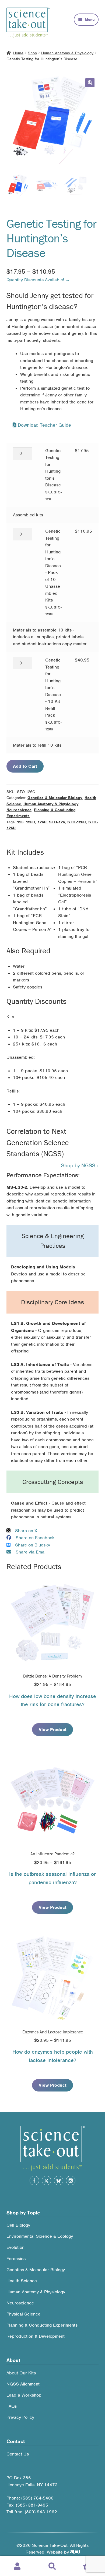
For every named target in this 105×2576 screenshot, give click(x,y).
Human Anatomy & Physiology (67, 53)
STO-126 (57, 822)
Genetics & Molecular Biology (55, 798)
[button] (90, 83)
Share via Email (31, 1552)
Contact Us (18, 2454)
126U (42, 822)
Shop (32, 53)
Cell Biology (18, 2225)
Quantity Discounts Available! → (38, 280)
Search (52, 2566)
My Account (17, 2566)
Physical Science (23, 2314)
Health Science (22, 2281)
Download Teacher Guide (44, 425)
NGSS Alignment (23, 2384)
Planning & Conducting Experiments (42, 2325)
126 (20, 822)
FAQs (12, 2406)
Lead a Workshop (24, 2395)
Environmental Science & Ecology (40, 2236)
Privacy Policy (20, 2417)
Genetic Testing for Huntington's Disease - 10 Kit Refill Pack (53, 694)
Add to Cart (25, 766)
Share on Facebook (35, 1538)
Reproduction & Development (36, 2336)
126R (30, 822)
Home (18, 53)
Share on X (26, 1531)
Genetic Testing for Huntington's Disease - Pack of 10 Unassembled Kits (53, 572)
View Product (53, 1730)
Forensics (16, 2259)
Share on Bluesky (33, 1545)
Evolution (15, 2248)
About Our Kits (21, 2373)
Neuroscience (19, 810)
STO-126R (77, 822)
